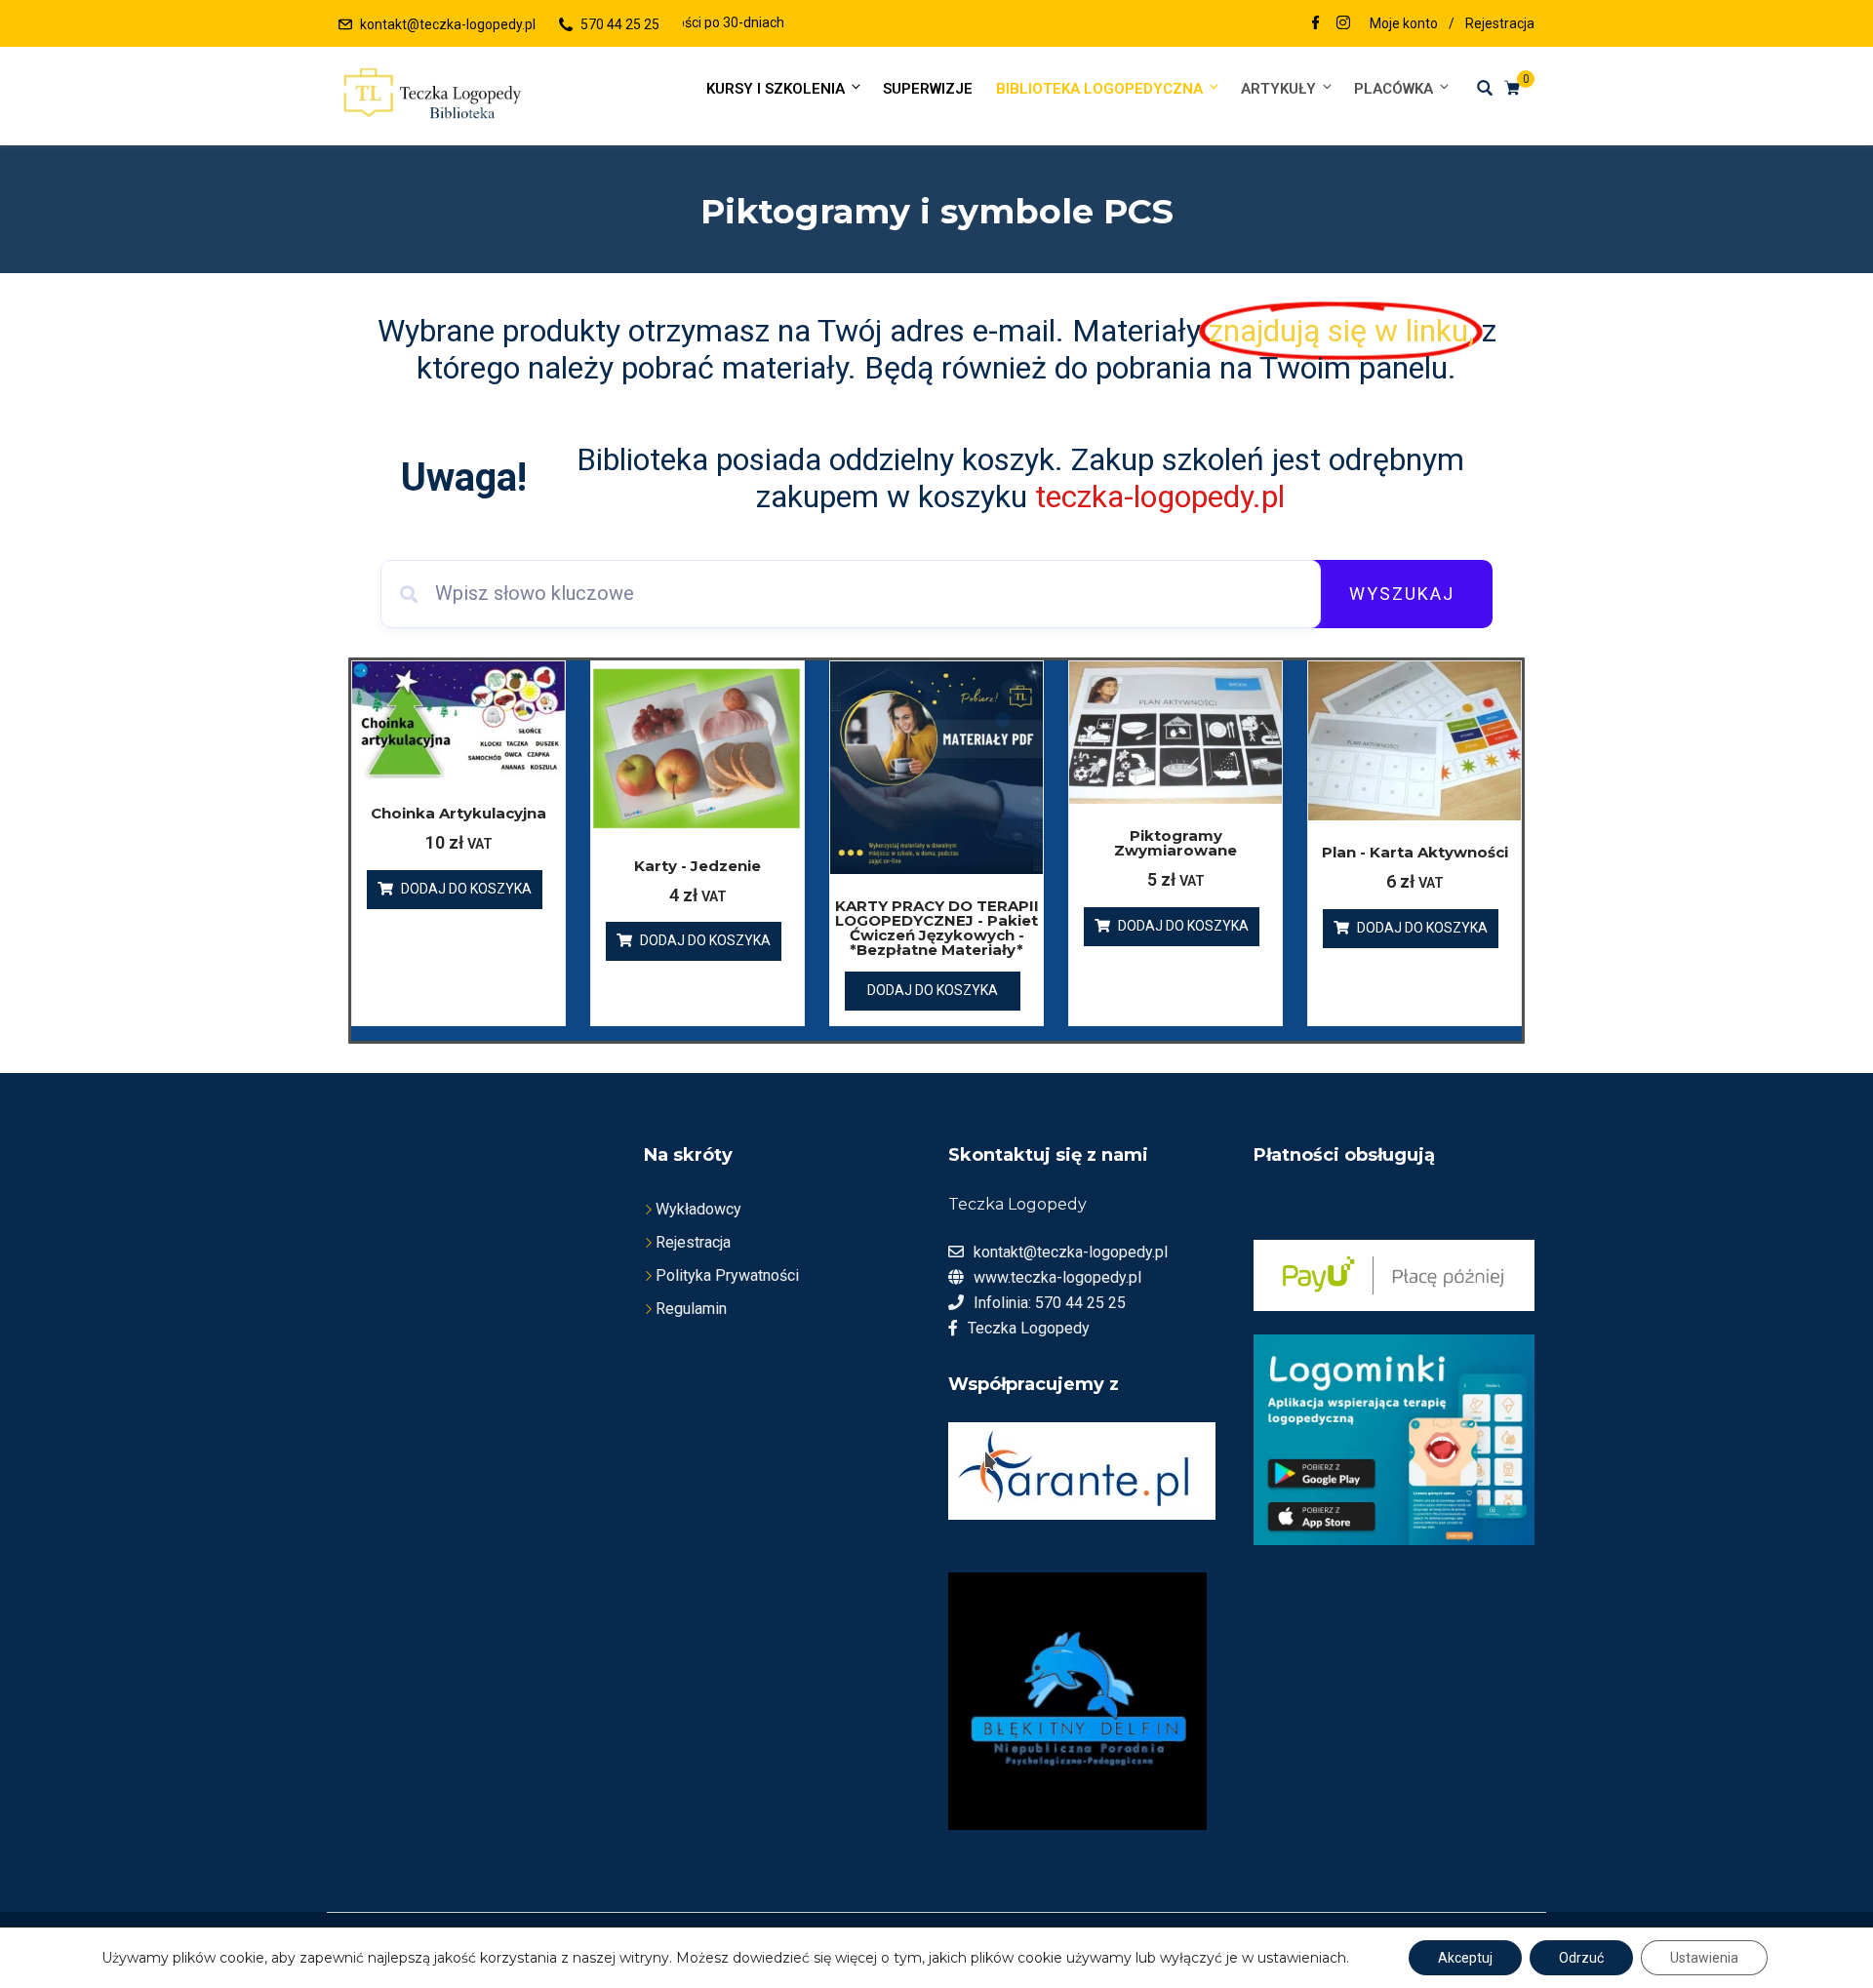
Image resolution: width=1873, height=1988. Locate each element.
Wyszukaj (1402, 594)
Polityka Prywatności (727, 1275)
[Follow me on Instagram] (1343, 24)
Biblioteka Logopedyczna (1099, 89)
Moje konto (1404, 23)
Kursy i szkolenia (776, 89)
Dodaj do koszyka (466, 889)
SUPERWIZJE (928, 89)
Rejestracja (1500, 23)
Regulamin (691, 1309)
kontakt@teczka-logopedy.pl (448, 24)
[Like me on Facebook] (1316, 24)
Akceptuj (1465, 1958)
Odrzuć (1581, 1958)
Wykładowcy (698, 1209)
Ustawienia (1704, 1958)
